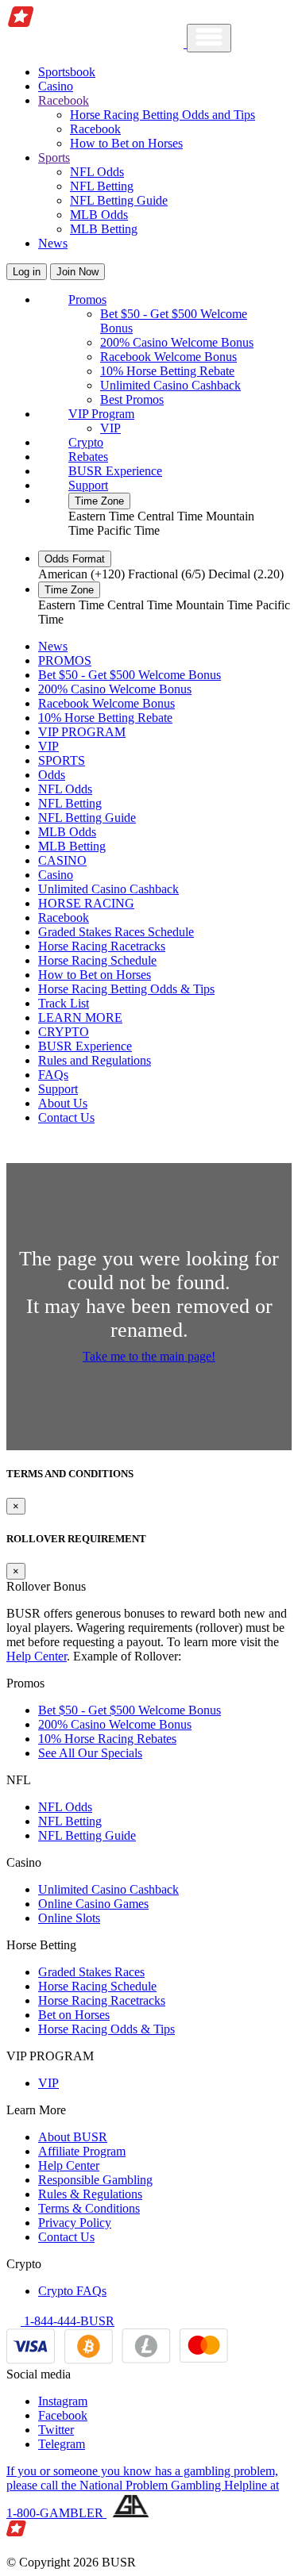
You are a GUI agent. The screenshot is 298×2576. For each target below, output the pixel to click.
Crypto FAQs (72, 2291)
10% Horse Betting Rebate (167, 371)
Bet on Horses (74, 2015)
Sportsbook (67, 72)
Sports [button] (54, 157)
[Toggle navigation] (209, 38)
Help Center (37, 1656)
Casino (56, 86)
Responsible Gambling (95, 2180)
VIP (110, 428)
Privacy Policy (75, 2223)
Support (88, 485)
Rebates (88, 457)
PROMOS (65, 660)
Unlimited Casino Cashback (170, 385)
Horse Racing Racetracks (102, 946)
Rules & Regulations (90, 2194)
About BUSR (73, 2137)
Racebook (95, 129)
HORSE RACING (86, 903)
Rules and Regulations (95, 1060)
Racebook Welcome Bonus (168, 357)
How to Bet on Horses (126, 143)
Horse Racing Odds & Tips (106, 2029)
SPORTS (62, 760)
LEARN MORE (80, 1017)
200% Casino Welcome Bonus (177, 342)
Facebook (63, 2415)
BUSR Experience (115, 471)
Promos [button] (87, 299)
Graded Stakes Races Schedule (116, 932)
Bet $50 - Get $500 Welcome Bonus (130, 675)
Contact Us (66, 1117)
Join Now (77, 272)
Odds (52, 775)
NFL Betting (102, 186)
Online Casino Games (93, 1904)
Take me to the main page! (149, 1356)
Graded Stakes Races (91, 1972)
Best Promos (132, 399)
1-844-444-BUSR (68, 2321)
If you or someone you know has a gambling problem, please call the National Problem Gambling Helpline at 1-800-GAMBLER (143, 2492)
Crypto (86, 442)
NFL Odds (97, 172)
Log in (27, 272)
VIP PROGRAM (82, 732)
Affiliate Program (82, 2151)
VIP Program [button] (101, 414)
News (53, 243)
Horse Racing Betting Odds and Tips (163, 115)
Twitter (56, 2430)
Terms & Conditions (89, 2208)
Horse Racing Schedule (97, 960)
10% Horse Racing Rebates (107, 1739)
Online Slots (69, 1918)
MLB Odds (99, 215)
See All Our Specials (90, 1753)
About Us (63, 1103)
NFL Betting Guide (119, 200)
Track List (64, 1003)
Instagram (63, 2401)
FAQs (53, 1075)
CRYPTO (64, 1032)
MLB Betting (104, 229)
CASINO (62, 860)
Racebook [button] (64, 100)
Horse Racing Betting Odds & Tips (126, 989)
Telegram (62, 2444)
